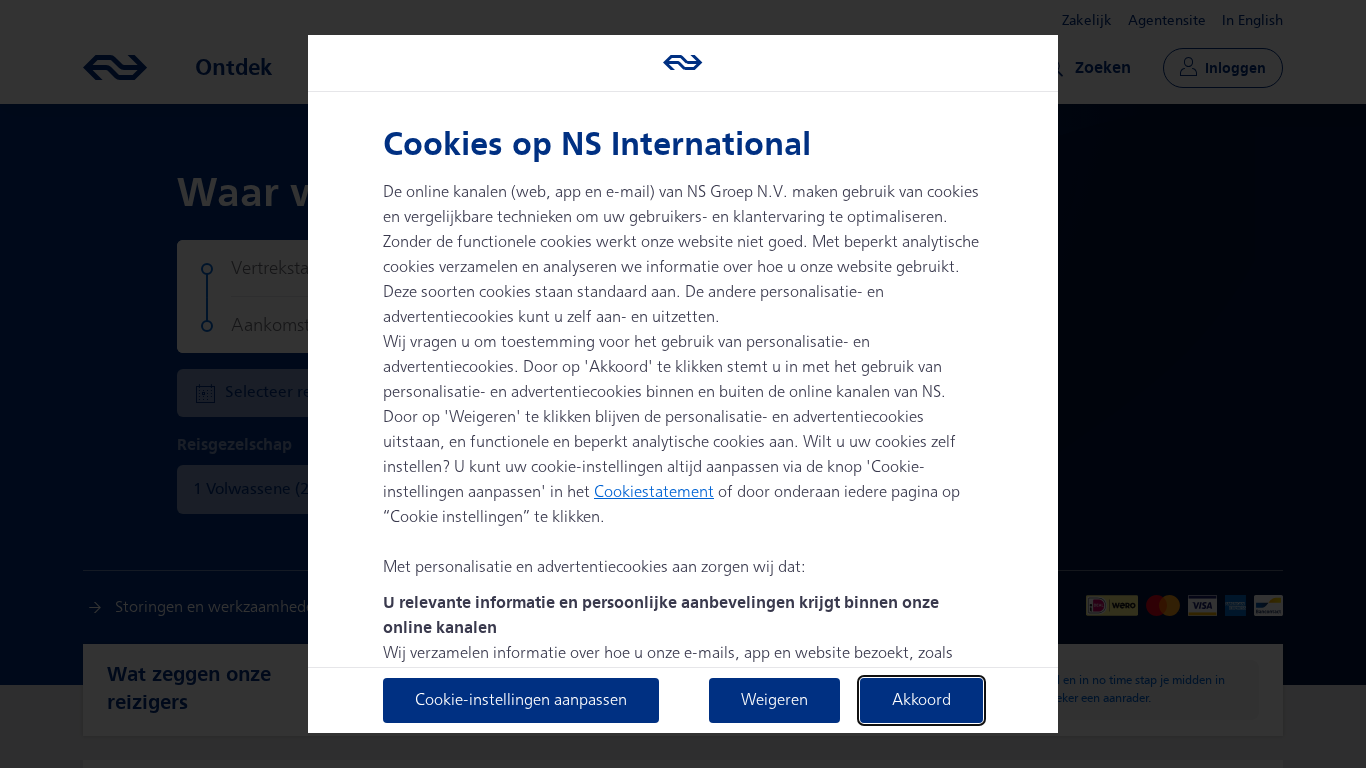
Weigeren (774, 700)
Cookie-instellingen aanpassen (521, 700)
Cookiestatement (654, 492)
